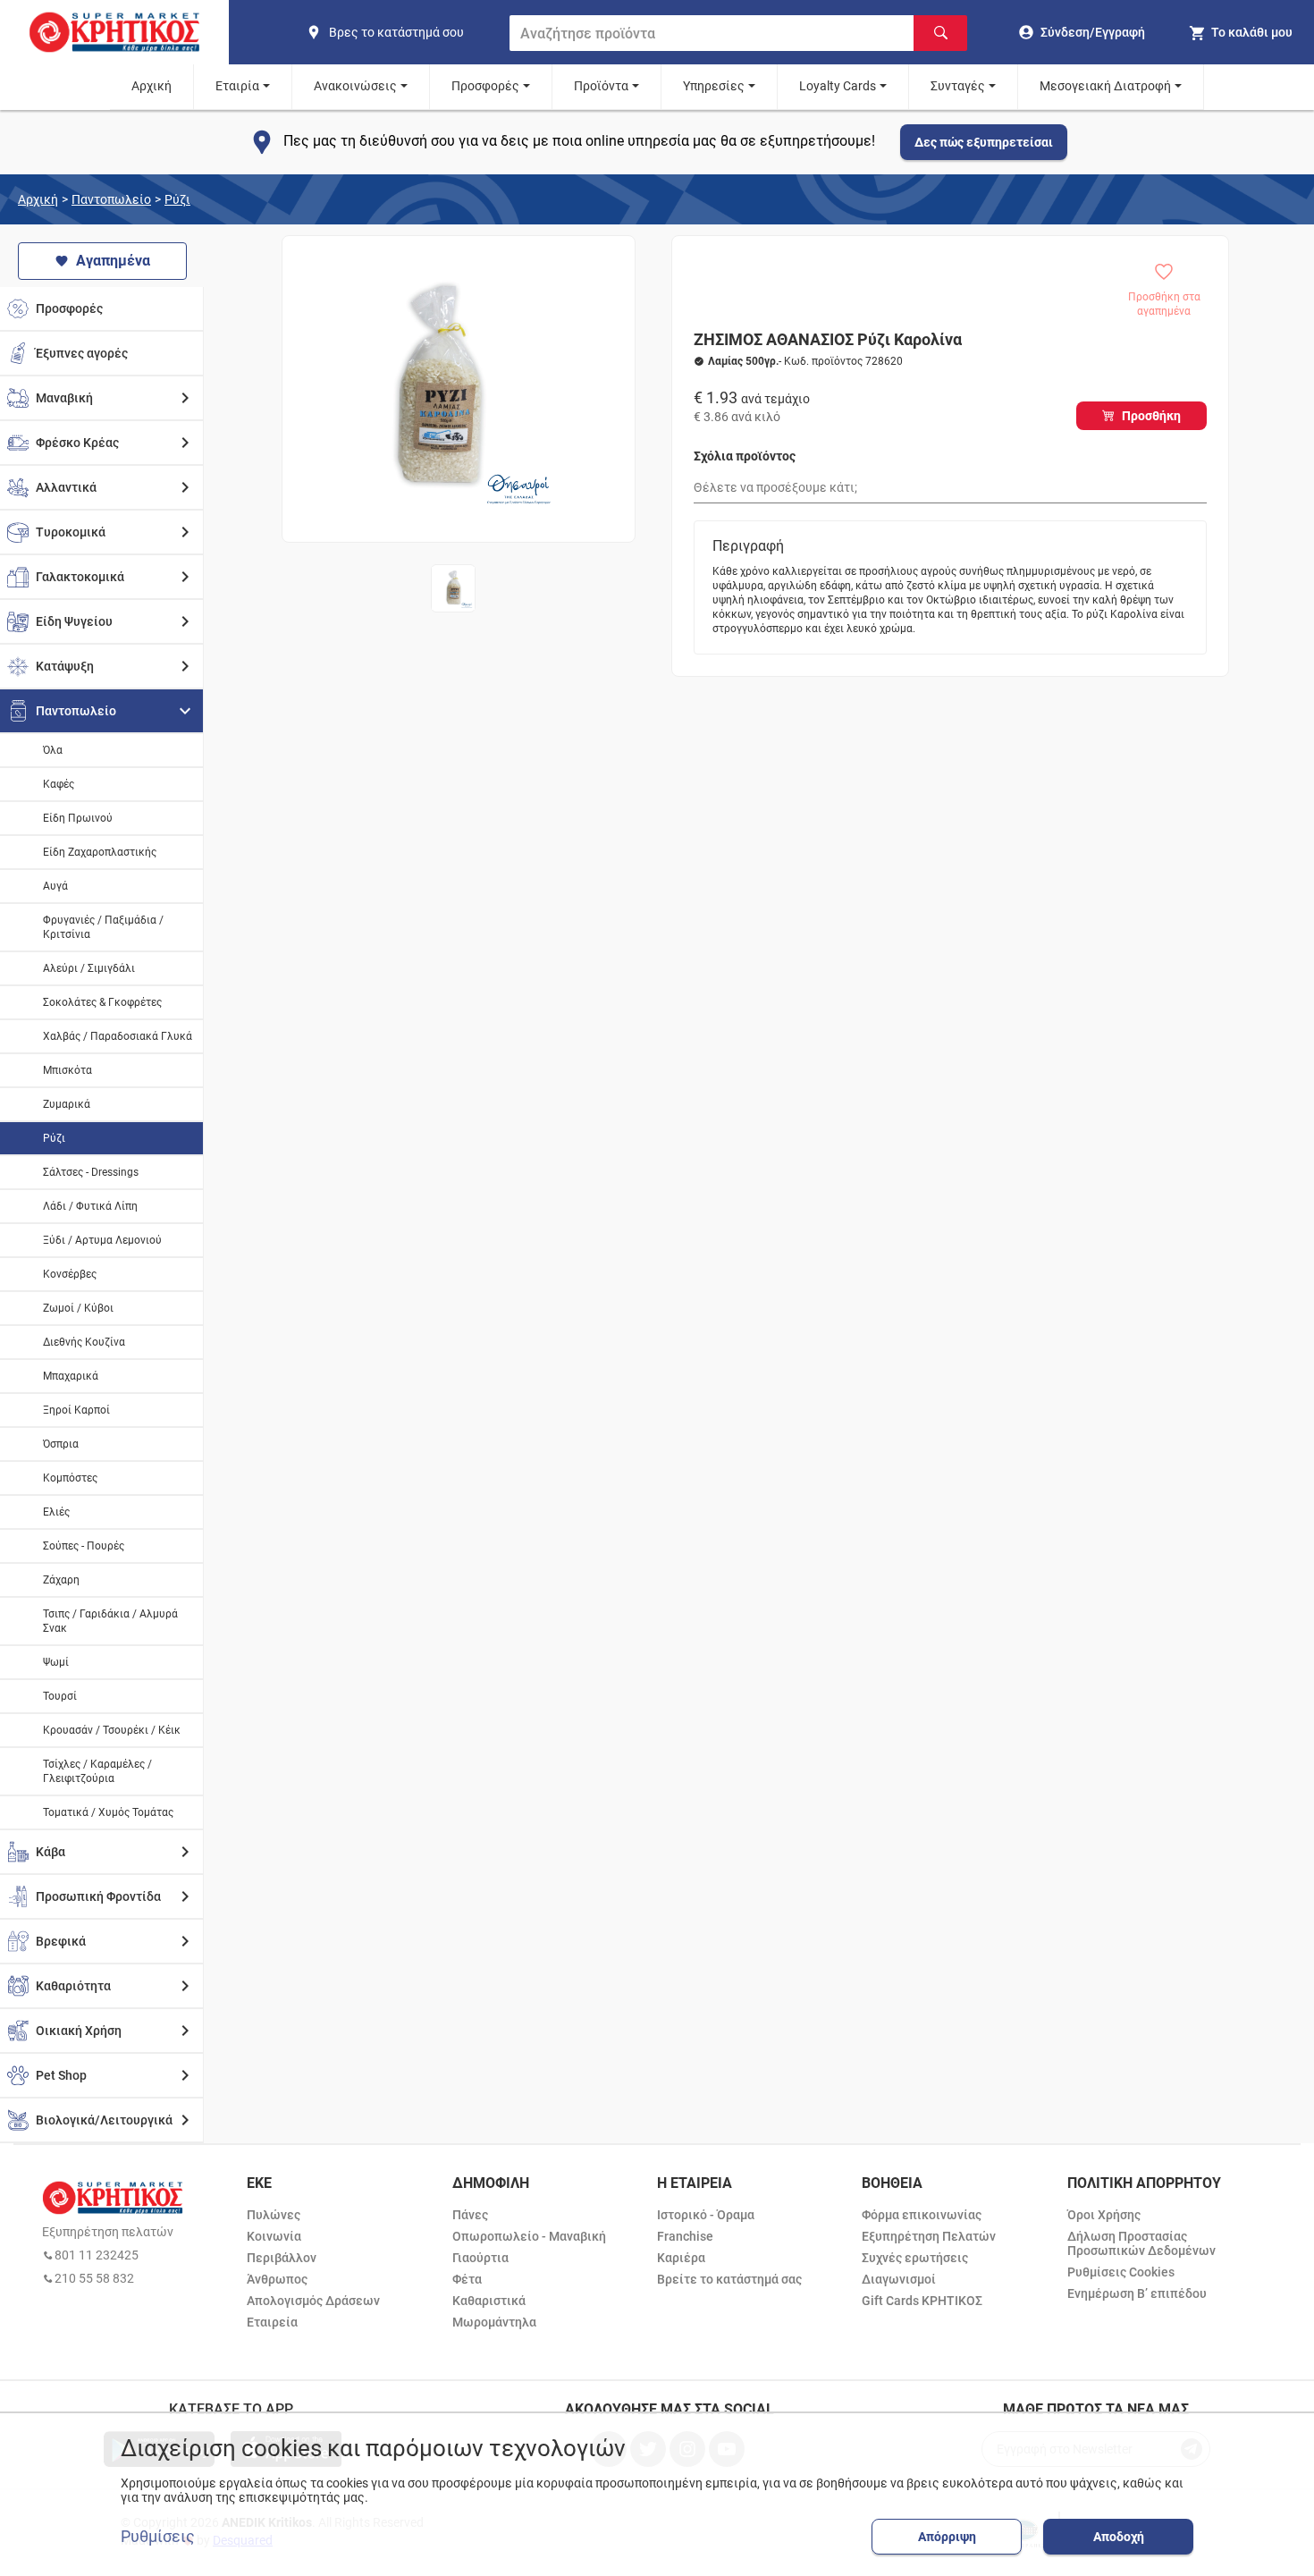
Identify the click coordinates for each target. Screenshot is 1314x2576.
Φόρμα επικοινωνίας (922, 2215)
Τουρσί (60, 1696)
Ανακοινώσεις (355, 86)
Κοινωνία (274, 2236)
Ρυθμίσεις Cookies (1121, 2272)
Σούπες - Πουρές (84, 1546)
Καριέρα (681, 2258)
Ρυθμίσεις (158, 2537)
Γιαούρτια (480, 2258)
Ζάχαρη (61, 1580)
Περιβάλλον (282, 2258)
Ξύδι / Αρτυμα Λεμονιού (102, 1240)
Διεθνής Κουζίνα (84, 1342)
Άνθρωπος (277, 2279)
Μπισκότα (67, 1070)
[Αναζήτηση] (940, 33)
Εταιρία (237, 86)
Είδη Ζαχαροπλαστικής (100, 852)
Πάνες (470, 2215)
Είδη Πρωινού (78, 818)
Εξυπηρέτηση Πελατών (929, 2236)
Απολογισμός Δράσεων (313, 2301)
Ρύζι (177, 199)
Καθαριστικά (489, 2301)
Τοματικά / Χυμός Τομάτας (108, 1812)
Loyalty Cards (838, 86)
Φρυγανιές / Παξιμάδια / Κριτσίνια (103, 927)
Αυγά (55, 886)
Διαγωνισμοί (899, 2279)
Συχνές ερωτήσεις (915, 2258)
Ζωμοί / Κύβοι (78, 1308)
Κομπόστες (70, 1478)
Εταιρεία (272, 2322)
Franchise (685, 2236)
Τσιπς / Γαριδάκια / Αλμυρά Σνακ (110, 1621)
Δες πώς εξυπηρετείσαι (984, 142)
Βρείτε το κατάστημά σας (729, 2279)
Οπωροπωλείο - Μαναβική (529, 2236)
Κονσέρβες (70, 1274)
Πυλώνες (274, 2215)
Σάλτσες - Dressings (91, 1172)
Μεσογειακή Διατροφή (1105, 86)
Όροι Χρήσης (1104, 2215)
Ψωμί (56, 1662)
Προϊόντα (601, 86)
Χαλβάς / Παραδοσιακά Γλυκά (118, 1036)
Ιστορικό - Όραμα (706, 2215)
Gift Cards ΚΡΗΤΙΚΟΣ (922, 2301)
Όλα (53, 750)
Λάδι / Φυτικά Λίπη (90, 1206)
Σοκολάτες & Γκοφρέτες (102, 1002)
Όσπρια (61, 1444)
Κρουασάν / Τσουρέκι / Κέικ (112, 1730)
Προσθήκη (1151, 416)
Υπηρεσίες (714, 86)
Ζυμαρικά (67, 1104)
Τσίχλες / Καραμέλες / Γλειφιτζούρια (97, 1771)
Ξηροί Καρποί (76, 1410)
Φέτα (467, 2279)
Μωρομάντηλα (494, 2322)
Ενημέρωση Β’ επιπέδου (1137, 2293)
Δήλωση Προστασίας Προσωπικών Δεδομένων (1141, 2243)
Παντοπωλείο (111, 199)
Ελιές (56, 1512)
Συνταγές (958, 86)
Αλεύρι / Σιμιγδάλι (89, 968)
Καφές (59, 784)
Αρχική (152, 86)
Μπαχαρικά (71, 1376)
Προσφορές (485, 86)
